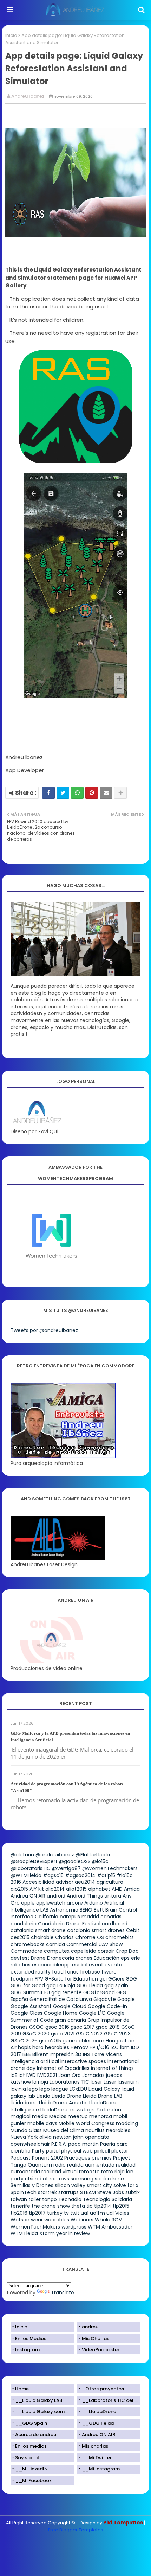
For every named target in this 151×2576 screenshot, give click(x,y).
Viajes (122, 2213)
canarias (111, 1917)
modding (127, 2123)
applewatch (51, 1903)
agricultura (110, 1882)
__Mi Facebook (33, 2481)
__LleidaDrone (99, 2412)
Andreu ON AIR (28, 1896)
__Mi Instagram (101, 2469)
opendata (97, 2137)
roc (54, 2179)
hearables (57, 2047)
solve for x (126, 2185)
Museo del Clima (64, 2130)
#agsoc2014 (80, 1875)
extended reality (31, 1972)
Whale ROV (108, 2220)
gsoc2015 (50, 2041)
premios (102, 2158)
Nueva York (24, 2137)
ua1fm (97, 2213)
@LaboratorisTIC (31, 1868)
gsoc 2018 (108, 2027)
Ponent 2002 (47, 2158)
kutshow (21, 2082)
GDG (131, 1979)
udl (110, 2213)
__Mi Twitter (97, 2458)
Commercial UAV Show (94, 1944)
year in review (73, 2233)
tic (90, 2206)
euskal (80, 1965)
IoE (14, 2075)
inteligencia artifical (35, 2061)
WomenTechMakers (35, 2227)
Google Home (61, 2013)
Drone (38, 1958)
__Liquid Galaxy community (44, 2412)
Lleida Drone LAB (103, 2096)
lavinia (18, 2089)
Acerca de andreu (36, 2434)
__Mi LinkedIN (31, 2469)
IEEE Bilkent (35, 2054)
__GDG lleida (98, 2423)
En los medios (31, 2446)
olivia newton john (61, 2137)
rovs (64, 2179)
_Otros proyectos (103, 2389)
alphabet (99, 1889)
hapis (24, 2047)
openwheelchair (30, 2144)
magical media (29, 2116)
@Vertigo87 (66, 1868)
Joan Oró (70, 2075)
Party (38, 2151)
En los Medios (31, 2338)
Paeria (108, 2144)
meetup (78, 2116)
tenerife (20, 2206)
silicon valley (70, 2185)
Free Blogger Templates (76, 2530)
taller (35, 2199)
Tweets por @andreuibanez (44, 1330)
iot (22, 2075)
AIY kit (37, 1889)
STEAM (88, 2192)
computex (57, 1951)
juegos (114, 2075)
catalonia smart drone (38, 1930)
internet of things (112, 2068)
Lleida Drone (67, 2096)
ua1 (85, 2213)
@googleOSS (75, 1861)
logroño (94, 2110)
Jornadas (93, 2075)
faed (58, 1972)
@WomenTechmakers (110, 1868)
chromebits (120, 1937)
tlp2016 (19, 2213)
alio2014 (55, 1889)
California (47, 1917)
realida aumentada (91, 2165)
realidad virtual (60, 2172)
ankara (113, 1896)
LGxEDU (78, 2089)
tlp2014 (103, 2206)
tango (50, 2199)
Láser (110, 2082)
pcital (53, 2151)
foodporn (22, 1979)
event (96, 1965)
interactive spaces (83, 2061)
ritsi (29, 2179)
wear (37, 2220)
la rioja (40, 2082)
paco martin (83, 2144)
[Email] (106, 793)
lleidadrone (24, 2103)
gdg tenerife (67, 1992)
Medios (58, 2116)
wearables (57, 2220)
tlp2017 (37, 2213)
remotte (89, 2172)
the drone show (51, 2206)
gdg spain (116, 1985)
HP (93, 2047)
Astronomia (64, 1910)
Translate (63, 2293)
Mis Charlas (96, 2338)
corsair (106, 1951)
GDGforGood (99, 1992)
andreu (90, 2327)
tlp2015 (121, 2206)
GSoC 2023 (117, 2034)
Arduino (94, 1903)
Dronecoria (61, 1958)
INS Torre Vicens (102, 2054)
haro (38, 2047)
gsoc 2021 (63, 2034)
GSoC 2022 (89, 2034)
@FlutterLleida (93, 1855)
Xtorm (47, 2233)
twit (75, 2213)
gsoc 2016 (57, 2027)
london (113, 2110)
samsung (82, 2179)
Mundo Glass (26, 2130)
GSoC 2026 (24, 2041)
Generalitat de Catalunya (61, 1999)
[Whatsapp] (77, 793)
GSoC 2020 (36, 2034)
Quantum (40, 2165)
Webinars (82, 2220)
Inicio (11, 35)
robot (41, 2179)
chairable (42, 1937)
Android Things (85, 1896)
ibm (125, 2047)
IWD (31, 2075)
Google (126, 1999)
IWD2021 (47, 2075)
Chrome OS (90, 1937)
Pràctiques (77, 2158)
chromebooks (28, 1944)
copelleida (84, 1951)
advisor (65, 1882)
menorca (101, 2116)
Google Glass (27, 2013)
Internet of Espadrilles (63, 2068)
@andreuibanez (55, 1855)
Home (22, 2389)
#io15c (125, 1875)
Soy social (27, 2458)
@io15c (100, 1861)
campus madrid (79, 1917)
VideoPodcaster (101, 2350)
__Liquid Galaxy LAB (39, 2400)
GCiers (116, 1979)
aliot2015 (76, 1889)
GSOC (37, 2027)
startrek (47, 2192)
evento (113, 1965)
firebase (90, 1972)
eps (125, 1958)
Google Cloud (70, 2006)
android (56, 1896)
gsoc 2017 (83, 2027)
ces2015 (20, 1937)
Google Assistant (31, 2006)
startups (68, 2192)
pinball (102, 2151)
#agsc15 (53, 1875)
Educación (107, 1958)
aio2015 (19, 1889)
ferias (72, 1972)
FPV (39, 1979)
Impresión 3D (65, 2054)
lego (33, 2089)
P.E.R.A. (59, 2144)
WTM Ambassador (110, 2227)
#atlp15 (106, 1875)
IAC (115, 2047)
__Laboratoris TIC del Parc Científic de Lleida (111, 2400)
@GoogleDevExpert (34, 1861)
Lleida (43, 2096)
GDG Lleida (90, 1985)
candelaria (24, 1924)
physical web (77, 2151)
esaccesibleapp (51, 1965)
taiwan (19, 2199)
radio (60, 2165)
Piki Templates (123, 2523)
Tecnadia (70, 2199)
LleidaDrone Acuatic (63, 2103)
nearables (118, 2130)
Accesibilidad (38, 1882)
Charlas (64, 1937)
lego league (54, 2089)
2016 (16, 1882)
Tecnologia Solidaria (107, 2199)
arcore (75, 1903)
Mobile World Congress (87, 2123)
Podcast (21, 2158)
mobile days (42, 2123)
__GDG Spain (31, 2423)
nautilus (95, 2130)
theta (78, 2206)
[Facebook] (48, 793)
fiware (109, 1972)
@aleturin (22, 1855)
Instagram (27, 2350)
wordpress (74, 2227)
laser (96, 2082)
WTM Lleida (24, 2233)
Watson (20, 2220)
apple (28, 1903)
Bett (99, 1910)
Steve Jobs (111, 2192)
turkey (55, 2213)
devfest (20, 1958)
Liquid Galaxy (104, 2089)
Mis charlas (95, 2446)
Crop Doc (127, 1951)
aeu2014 (85, 1882)
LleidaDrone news (62, 2110)
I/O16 (103, 2047)
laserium (128, 2082)
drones (84, 1958)
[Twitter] (63, 793)
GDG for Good (28, 1985)
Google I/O (92, 2013)
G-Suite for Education (71, 1979)
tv (66, 2213)
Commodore (27, 1951)
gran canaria (70, 2020)
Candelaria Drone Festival (69, 1924)
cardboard (115, 1924)
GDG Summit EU (30, 1992)
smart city (99, 2185)
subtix (133, 2192)
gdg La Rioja (61, 1985)
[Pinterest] (92, 793)
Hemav (79, 2047)
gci (103, 1979)
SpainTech (24, 2192)
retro (107, 2172)
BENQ (86, 1910)
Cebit (133, 1930)
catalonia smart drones (96, 1930)
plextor (120, 2151)
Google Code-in (107, 2006)
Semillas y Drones (32, 2185)
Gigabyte (105, 1999)
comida (55, 1944)
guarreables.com (83, 2041)
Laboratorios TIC (69, 2082)
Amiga (132, 1889)
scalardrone (109, 2179)
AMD (117, 1889)
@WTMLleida (26, 1875)
